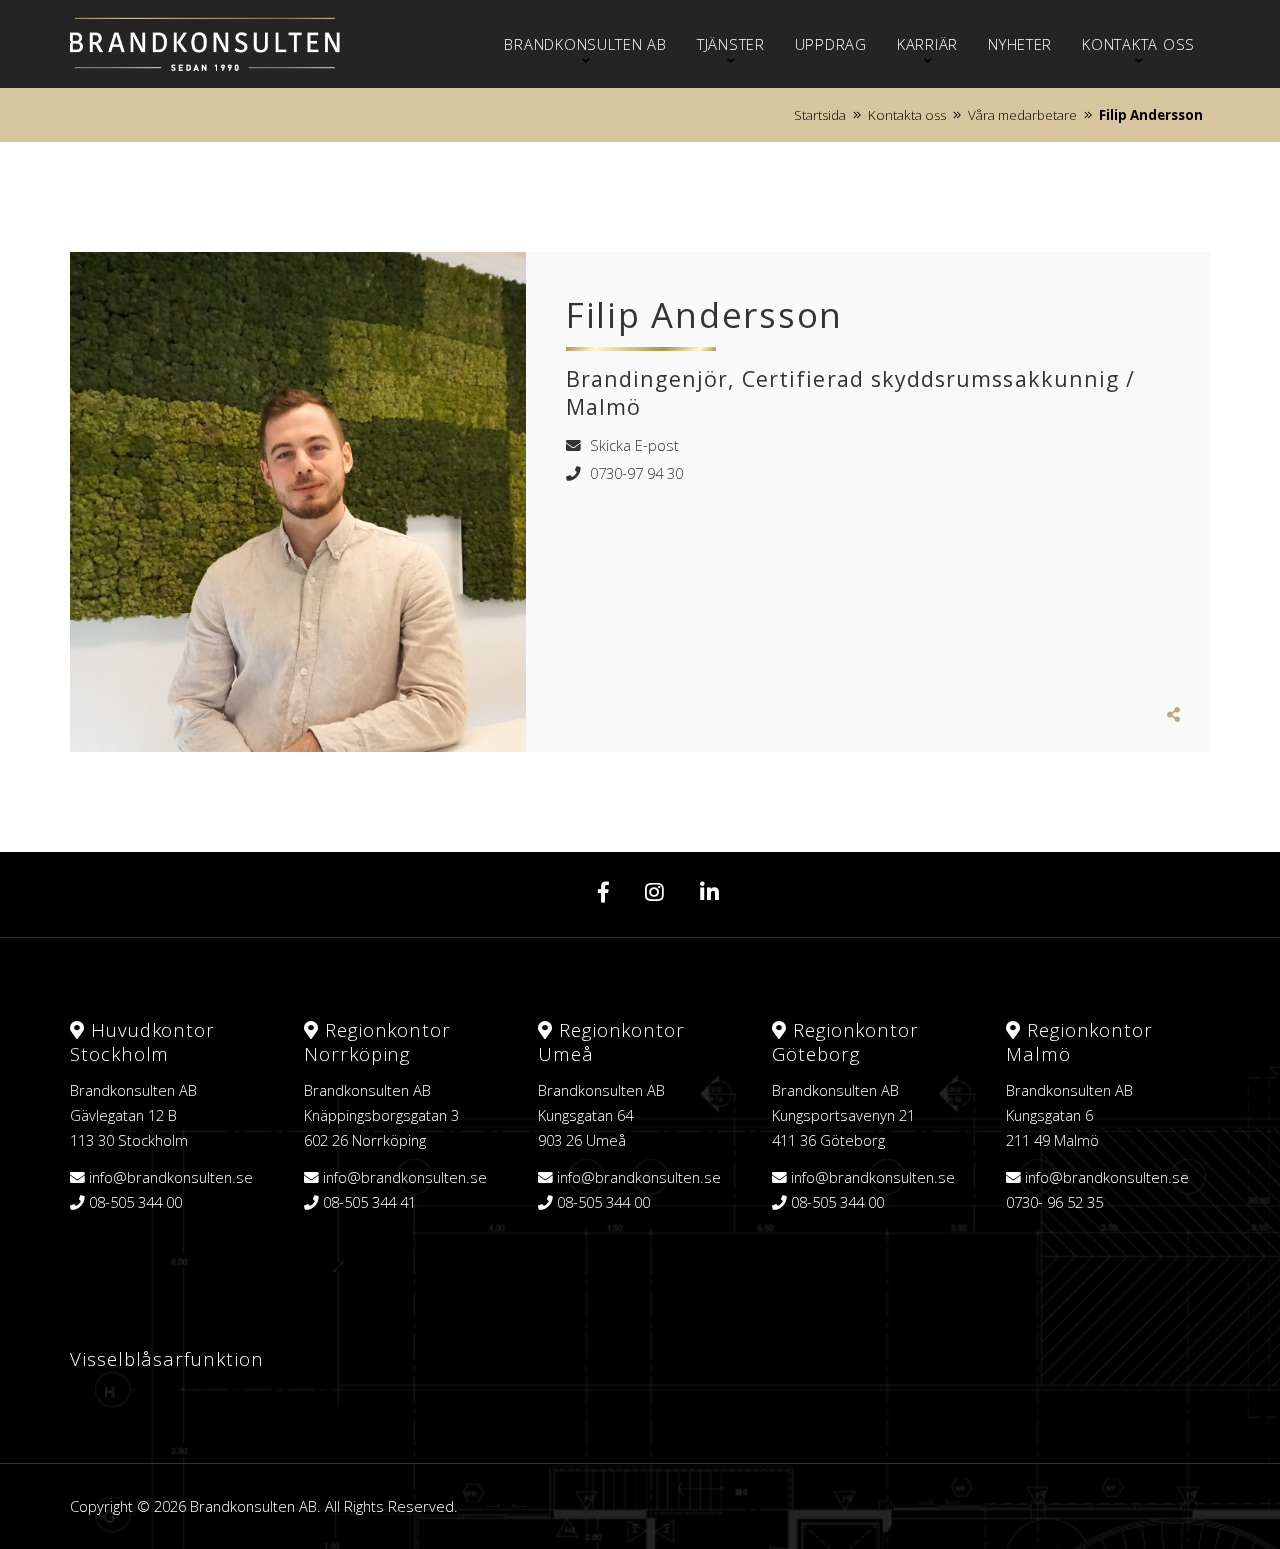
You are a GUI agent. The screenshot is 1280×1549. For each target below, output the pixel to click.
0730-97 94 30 (634, 473)
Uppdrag (831, 44)
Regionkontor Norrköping (377, 1041)
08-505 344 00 (135, 1202)
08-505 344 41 (369, 1202)
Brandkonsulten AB (585, 44)
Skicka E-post (632, 445)
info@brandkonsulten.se (171, 1177)
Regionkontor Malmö (1079, 1041)
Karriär (927, 44)
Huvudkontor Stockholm (142, 1041)
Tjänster (731, 44)
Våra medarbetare (1022, 115)
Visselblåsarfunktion (167, 1358)
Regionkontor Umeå (611, 1041)
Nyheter (1020, 44)
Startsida (820, 115)
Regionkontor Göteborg (845, 1041)
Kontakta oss (1138, 44)
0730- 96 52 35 (1054, 1202)
